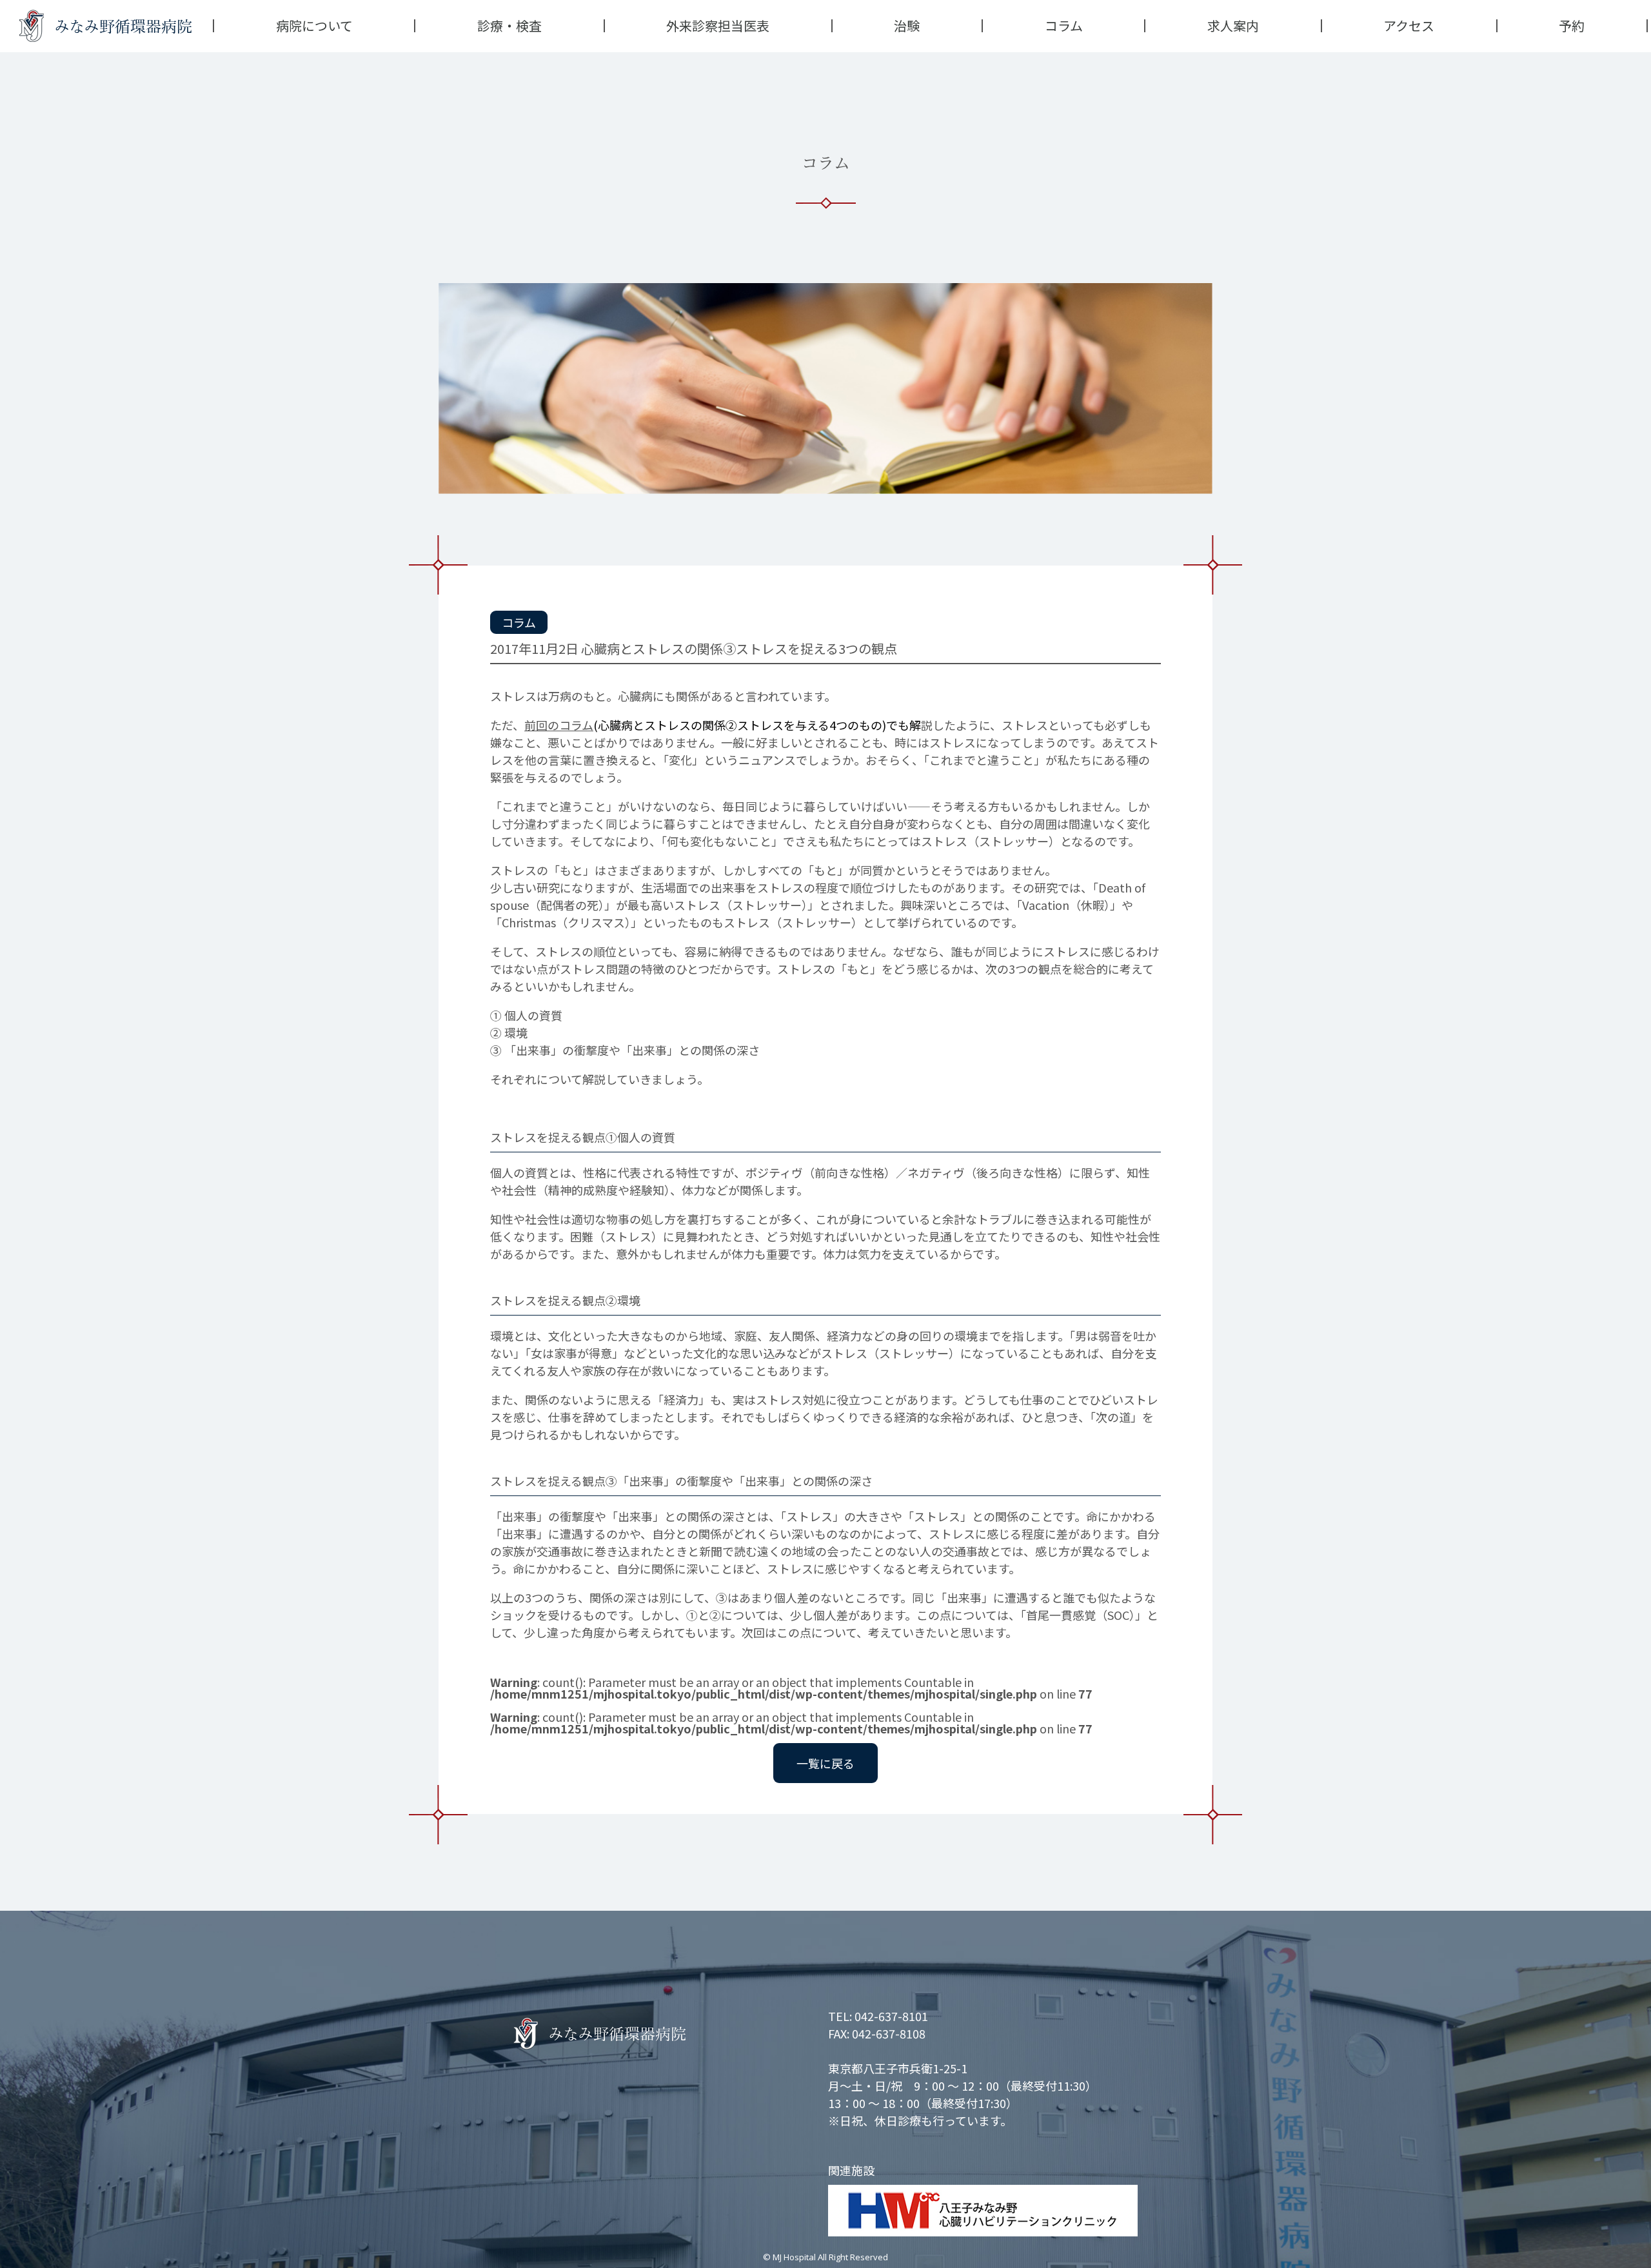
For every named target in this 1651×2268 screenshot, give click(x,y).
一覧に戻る (825, 1763)
